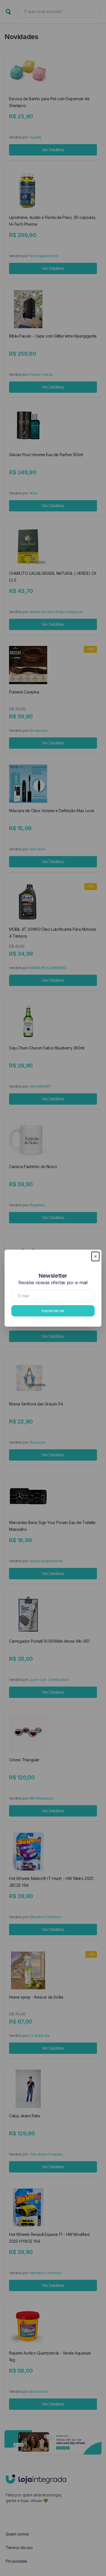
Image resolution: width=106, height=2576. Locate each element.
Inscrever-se (53, 1311)
